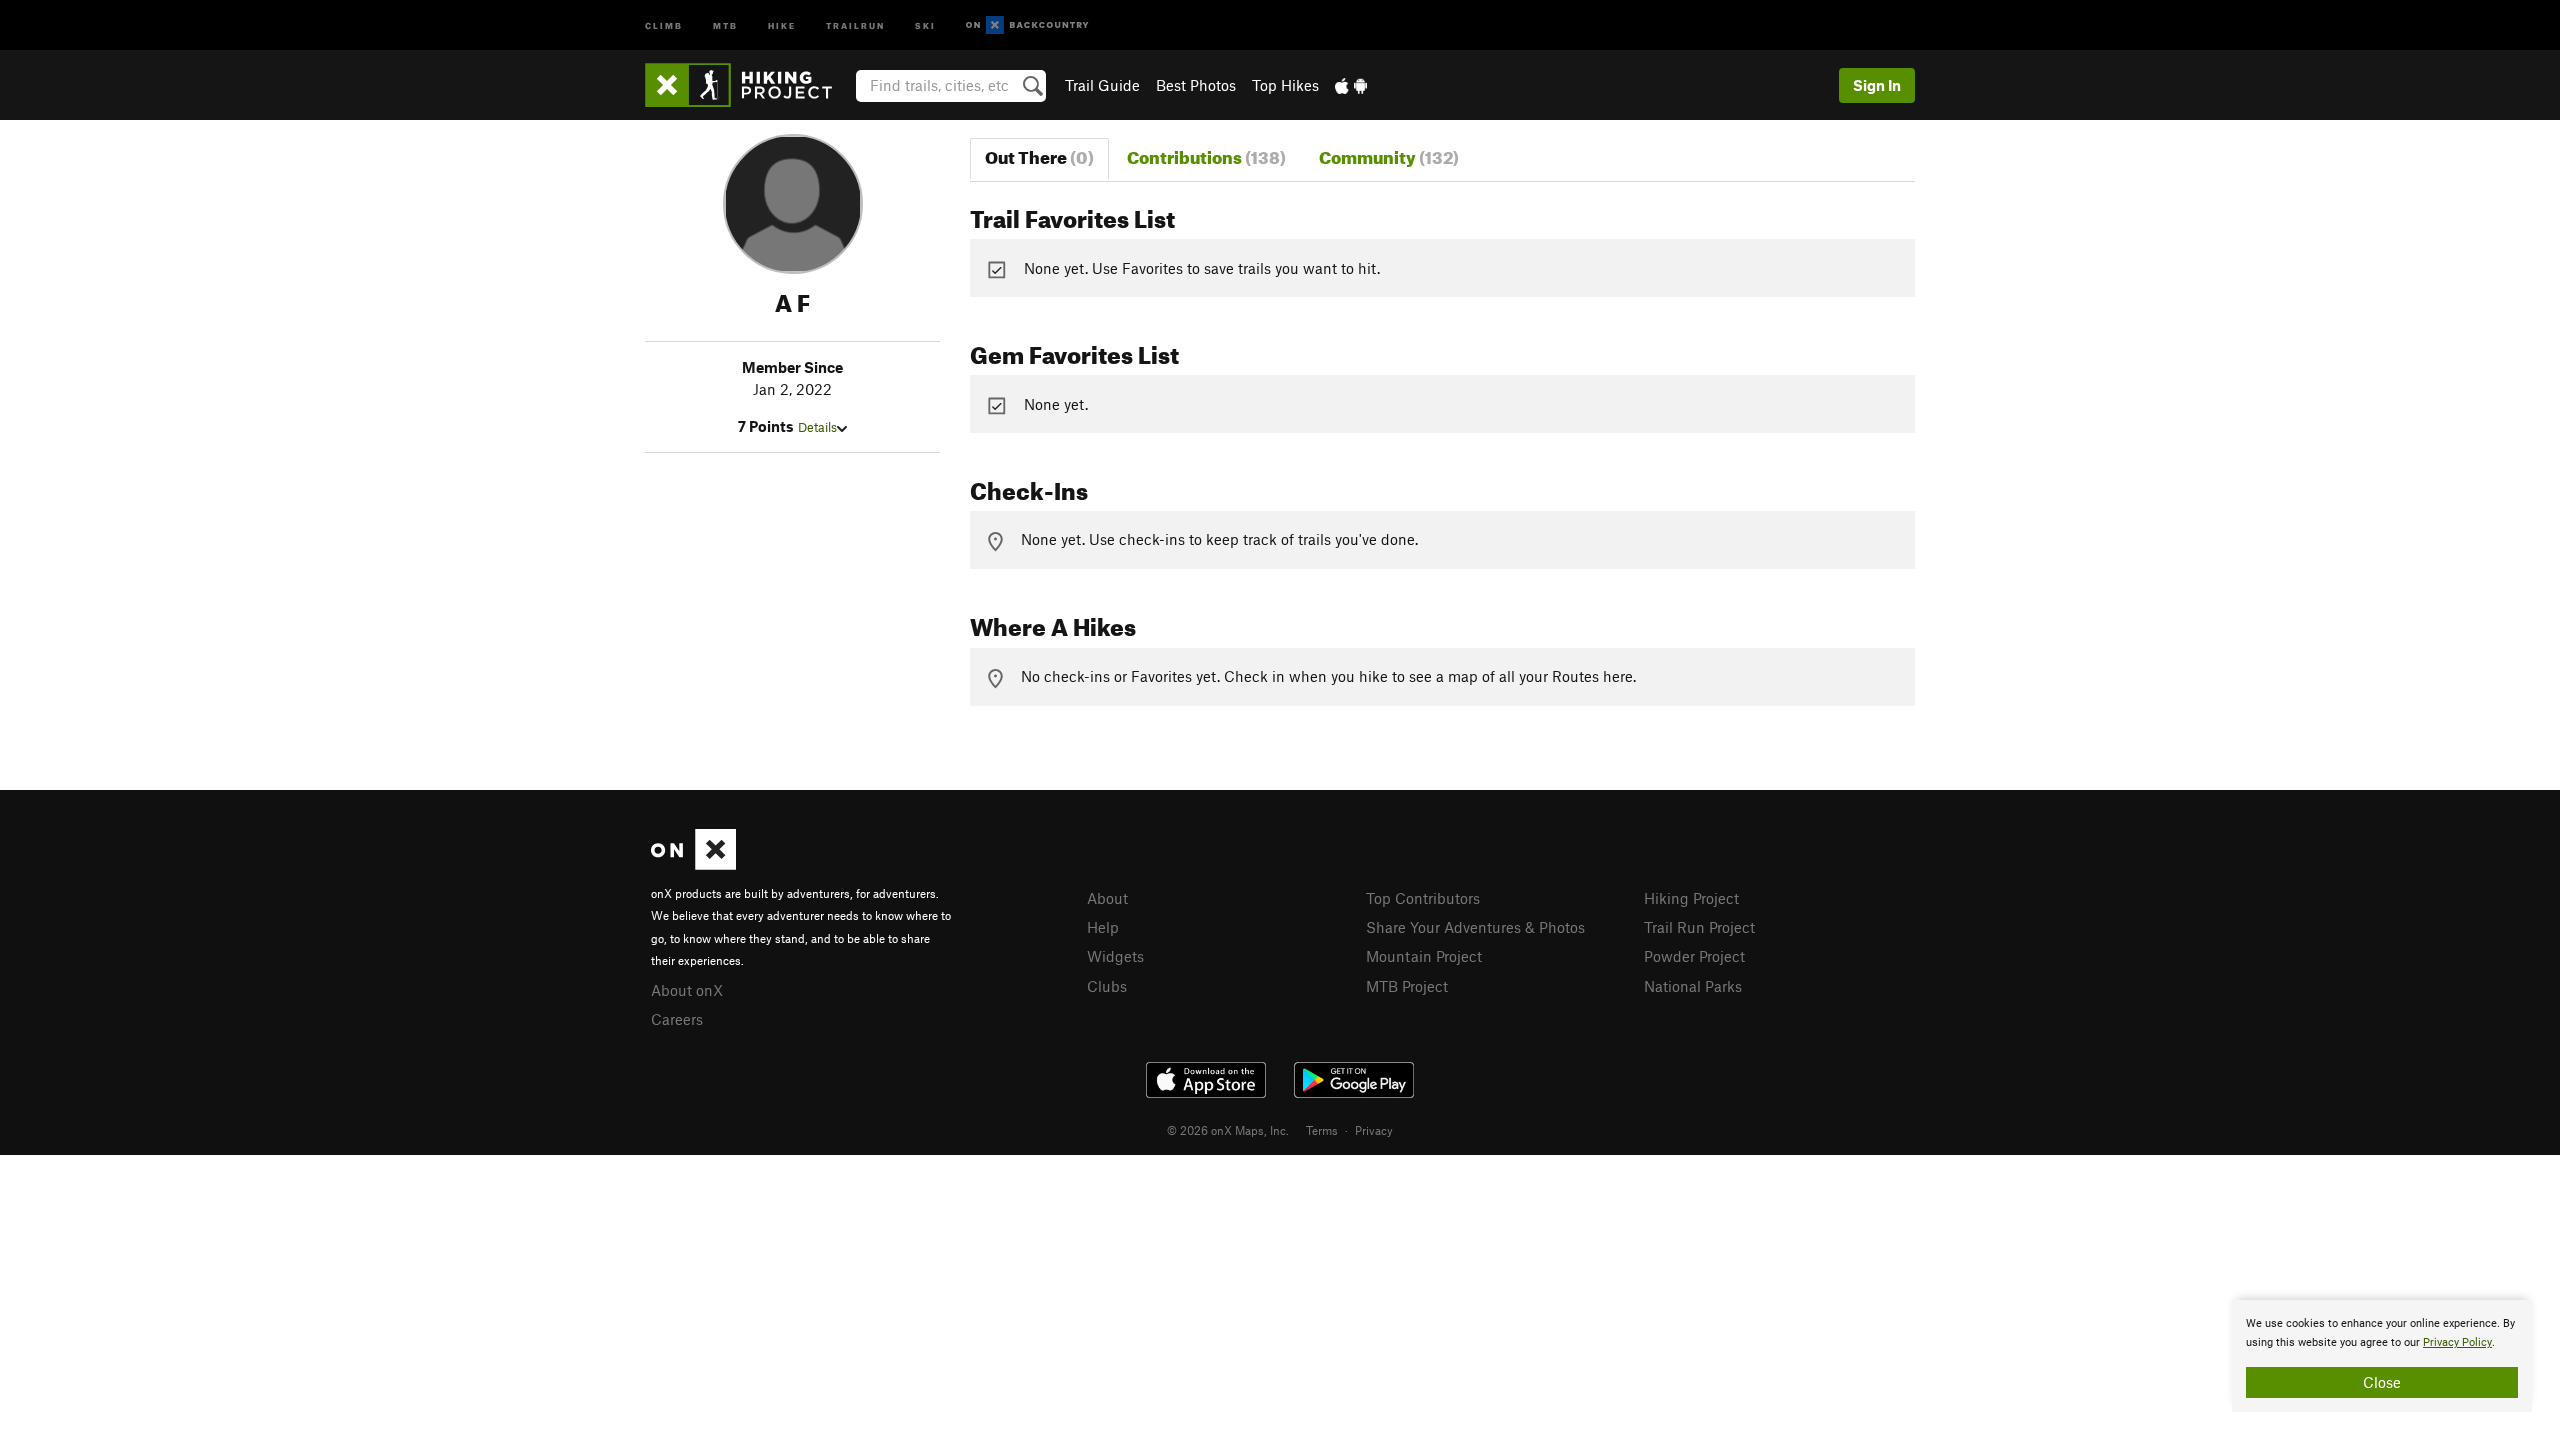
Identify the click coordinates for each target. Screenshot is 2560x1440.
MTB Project (1407, 986)
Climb (664, 24)
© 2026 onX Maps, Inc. (1228, 1130)
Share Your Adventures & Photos (1475, 927)
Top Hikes (1285, 85)
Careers (677, 1019)
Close (2382, 1382)
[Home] (748, 85)
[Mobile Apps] (1351, 85)
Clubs (1107, 986)
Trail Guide (1102, 85)
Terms (1322, 1130)
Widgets (1115, 956)
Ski (925, 24)
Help (1103, 927)
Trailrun (855, 24)
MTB (725, 24)
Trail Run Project (1699, 927)
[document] (2382, 1356)
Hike (782, 24)
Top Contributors (1423, 898)
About (1107, 898)
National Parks (1693, 986)
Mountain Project (1424, 956)
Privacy (1374, 1130)
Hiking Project (1691, 898)
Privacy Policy (2457, 1342)
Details (817, 427)
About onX (687, 990)
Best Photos (1196, 85)
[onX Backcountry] (1027, 25)
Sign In (1877, 85)
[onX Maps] (693, 864)
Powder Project (1694, 956)
